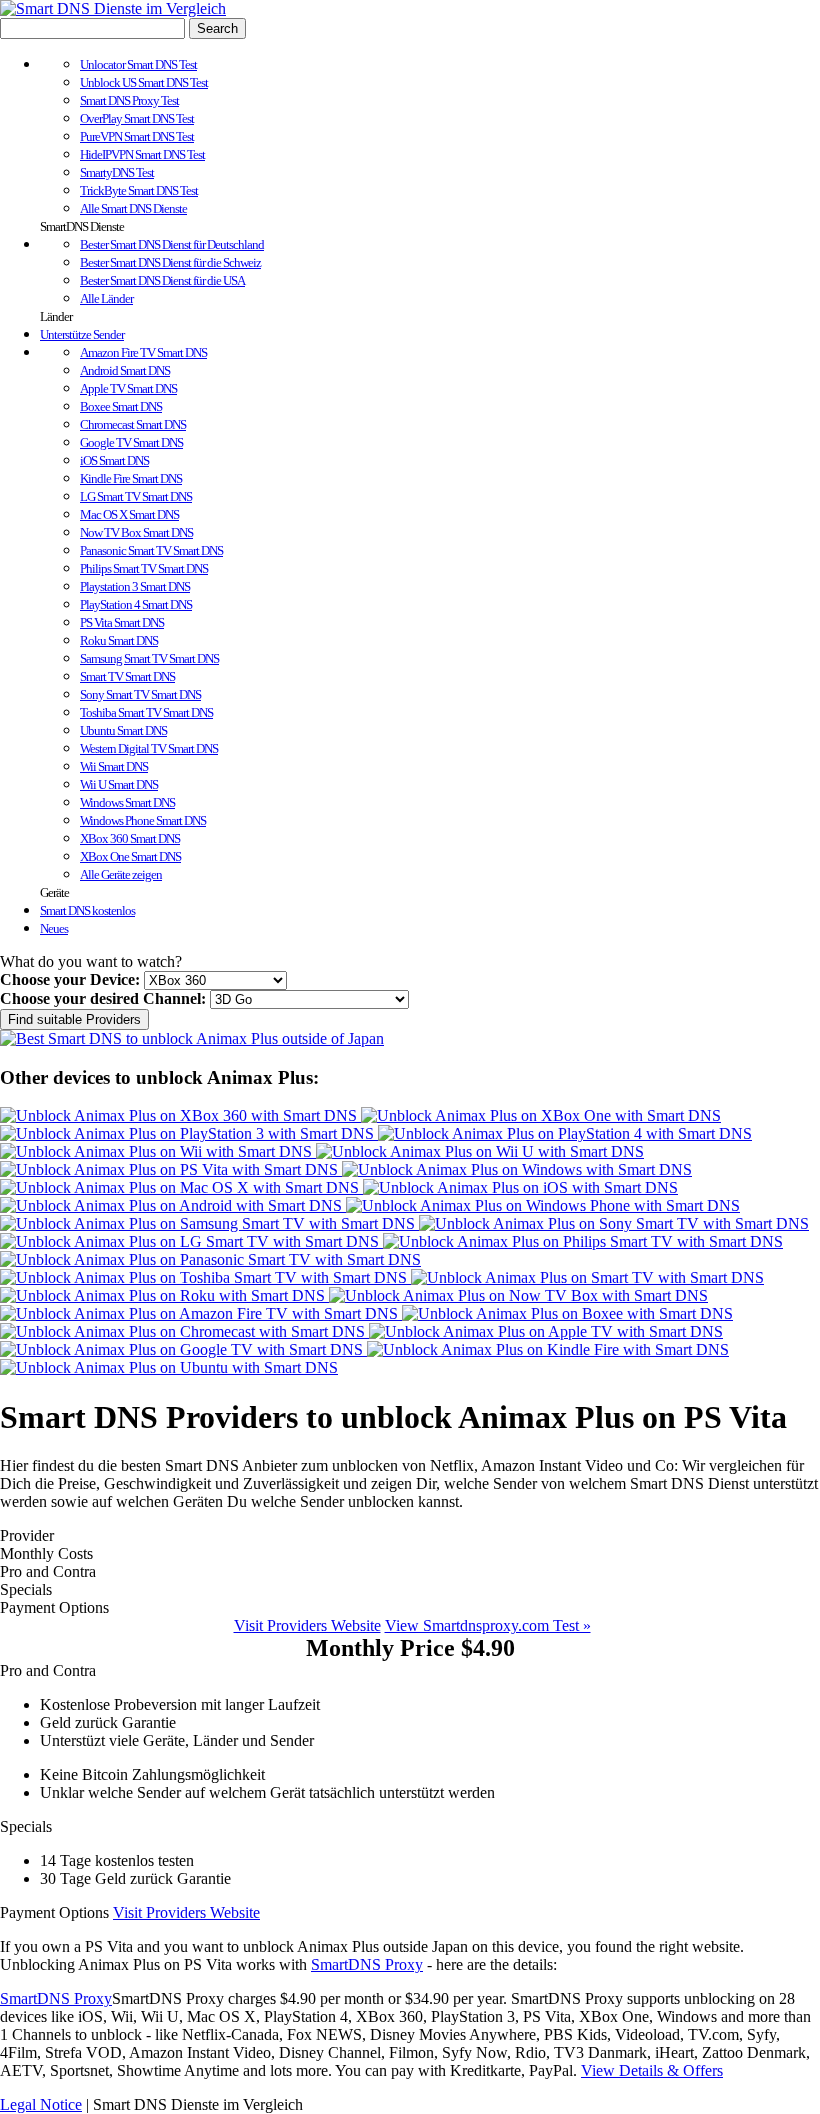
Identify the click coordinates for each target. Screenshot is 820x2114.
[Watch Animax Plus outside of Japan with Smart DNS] (192, 1038)
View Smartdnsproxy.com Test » (488, 1625)
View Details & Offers (652, 2070)
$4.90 (410, 1648)
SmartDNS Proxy (367, 1964)
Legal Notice (41, 2104)
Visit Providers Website (307, 1625)
